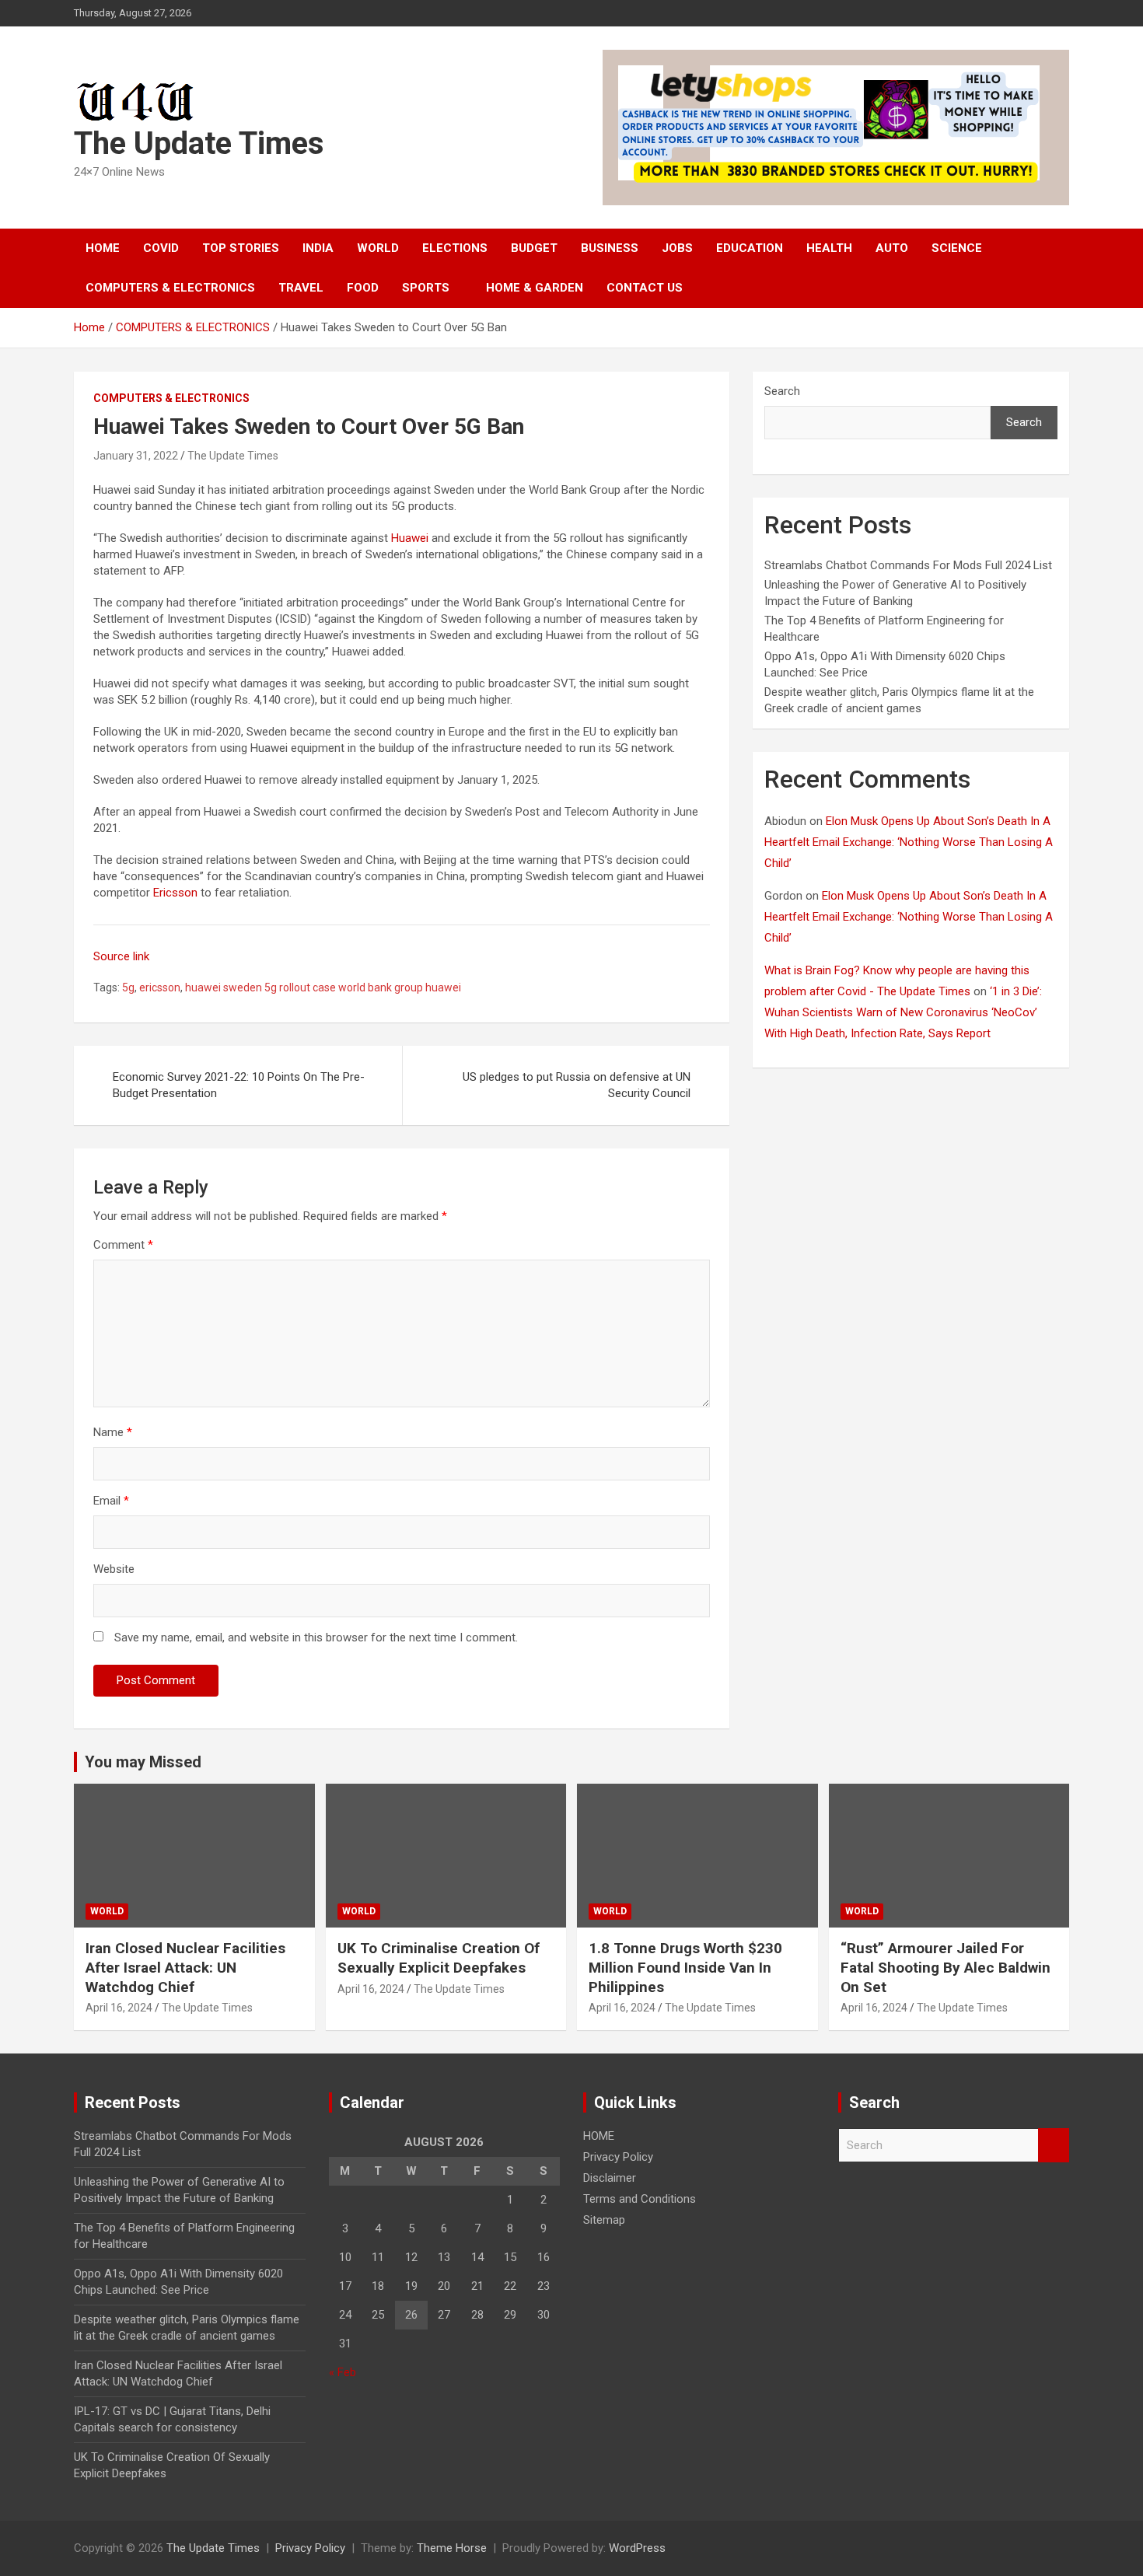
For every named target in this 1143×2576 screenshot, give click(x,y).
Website (114, 1569)
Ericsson (175, 893)
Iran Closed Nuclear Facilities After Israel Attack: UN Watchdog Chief (185, 1967)
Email (111, 1501)
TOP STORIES (241, 248)
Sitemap (604, 2220)
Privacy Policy (618, 2157)
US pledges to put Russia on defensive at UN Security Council (577, 1085)
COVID (161, 248)
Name (113, 1432)
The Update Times (199, 143)
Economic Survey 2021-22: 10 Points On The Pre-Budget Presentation (239, 1085)
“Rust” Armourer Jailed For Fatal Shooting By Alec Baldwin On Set (946, 1967)
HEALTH (829, 248)
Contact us (645, 288)
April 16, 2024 (119, 2008)
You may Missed (143, 1762)
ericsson (160, 987)
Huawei (410, 538)
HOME (103, 248)
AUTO (892, 248)
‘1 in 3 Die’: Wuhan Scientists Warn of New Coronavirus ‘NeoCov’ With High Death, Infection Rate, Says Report (903, 1012)
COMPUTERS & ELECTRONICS (170, 288)
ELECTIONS (455, 248)
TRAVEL (301, 288)
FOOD (363, 288)
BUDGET (534, 248)
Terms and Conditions (640, 2199)
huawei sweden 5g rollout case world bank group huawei (323, 987)
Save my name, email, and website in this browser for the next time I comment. (316, 1638)
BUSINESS (610, 248)
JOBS (677, 248)
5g (128, 987)
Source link (121, 956)
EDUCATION (750, 248)
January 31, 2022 (136, 456)
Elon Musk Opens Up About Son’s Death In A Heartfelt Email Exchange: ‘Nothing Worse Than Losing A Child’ (909, 842)
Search (782, 391)
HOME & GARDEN (535, 288)
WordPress (637, 2548)
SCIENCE (957, 248)
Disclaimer (610, 2178)
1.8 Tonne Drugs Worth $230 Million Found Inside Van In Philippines (685, 1967)
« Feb (343, 2372)
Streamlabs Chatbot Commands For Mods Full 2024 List (908, 565)
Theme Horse (452, 2548)
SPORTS (426, 288)
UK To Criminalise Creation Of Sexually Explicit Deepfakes (439, 1958)
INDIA (318, 248)
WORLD (378, 248)
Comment (123, 1245)
